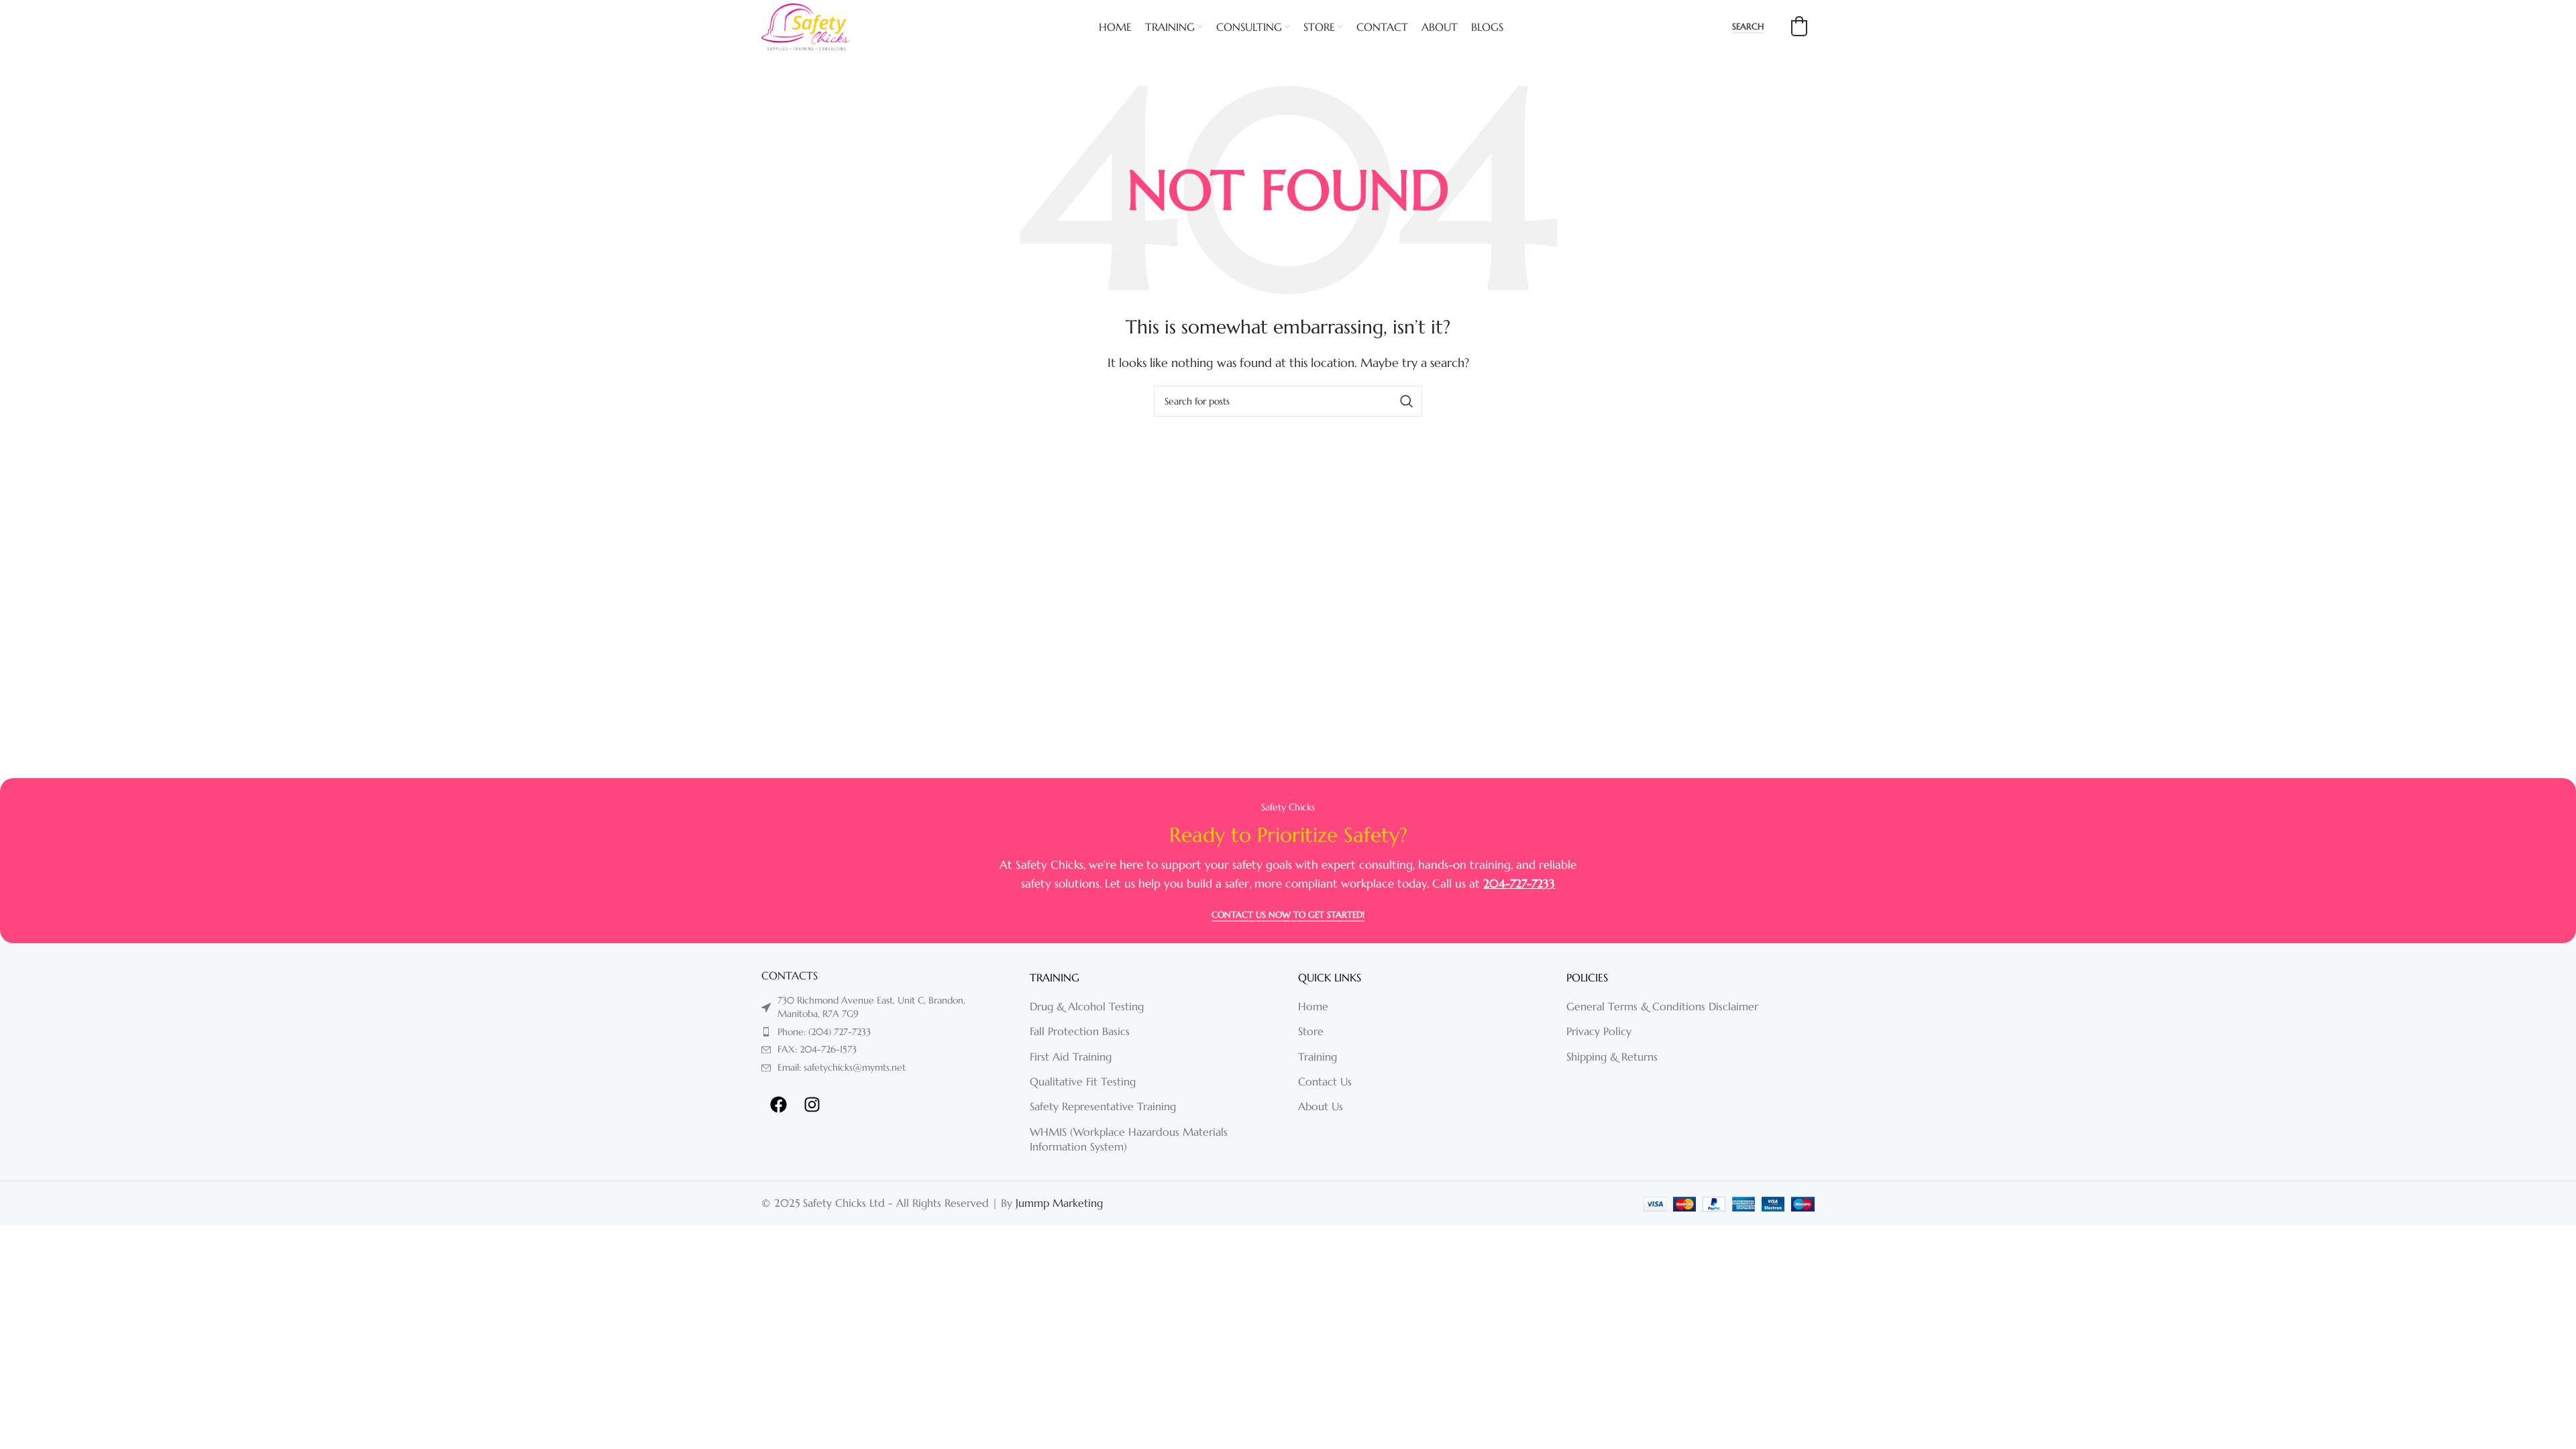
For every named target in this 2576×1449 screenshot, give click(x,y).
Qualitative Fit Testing (1083, 1081)
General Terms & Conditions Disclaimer (1662, 1006)
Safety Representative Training (1103, 1106)
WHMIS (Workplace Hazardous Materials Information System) (1129, 1139)
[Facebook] (778, 1104)
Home (1313, 1006)
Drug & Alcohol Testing (1087, 1006)
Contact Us (1325, 1081)
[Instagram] (812, 1104)
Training (1318, 1057)
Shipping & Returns (1612, 1057)
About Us (1321, 1106)
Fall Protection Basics (1080, 1031)
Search (1748, 27)
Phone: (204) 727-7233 (824, 1032)
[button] (1799, 26)
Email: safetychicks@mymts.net (842, 1067)
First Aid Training (1071, 1057)
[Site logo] (806, 25)
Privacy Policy (1599, 1031)
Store (1311, 1031)
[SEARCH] (1407, 401)
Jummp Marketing (1059, 1203)
